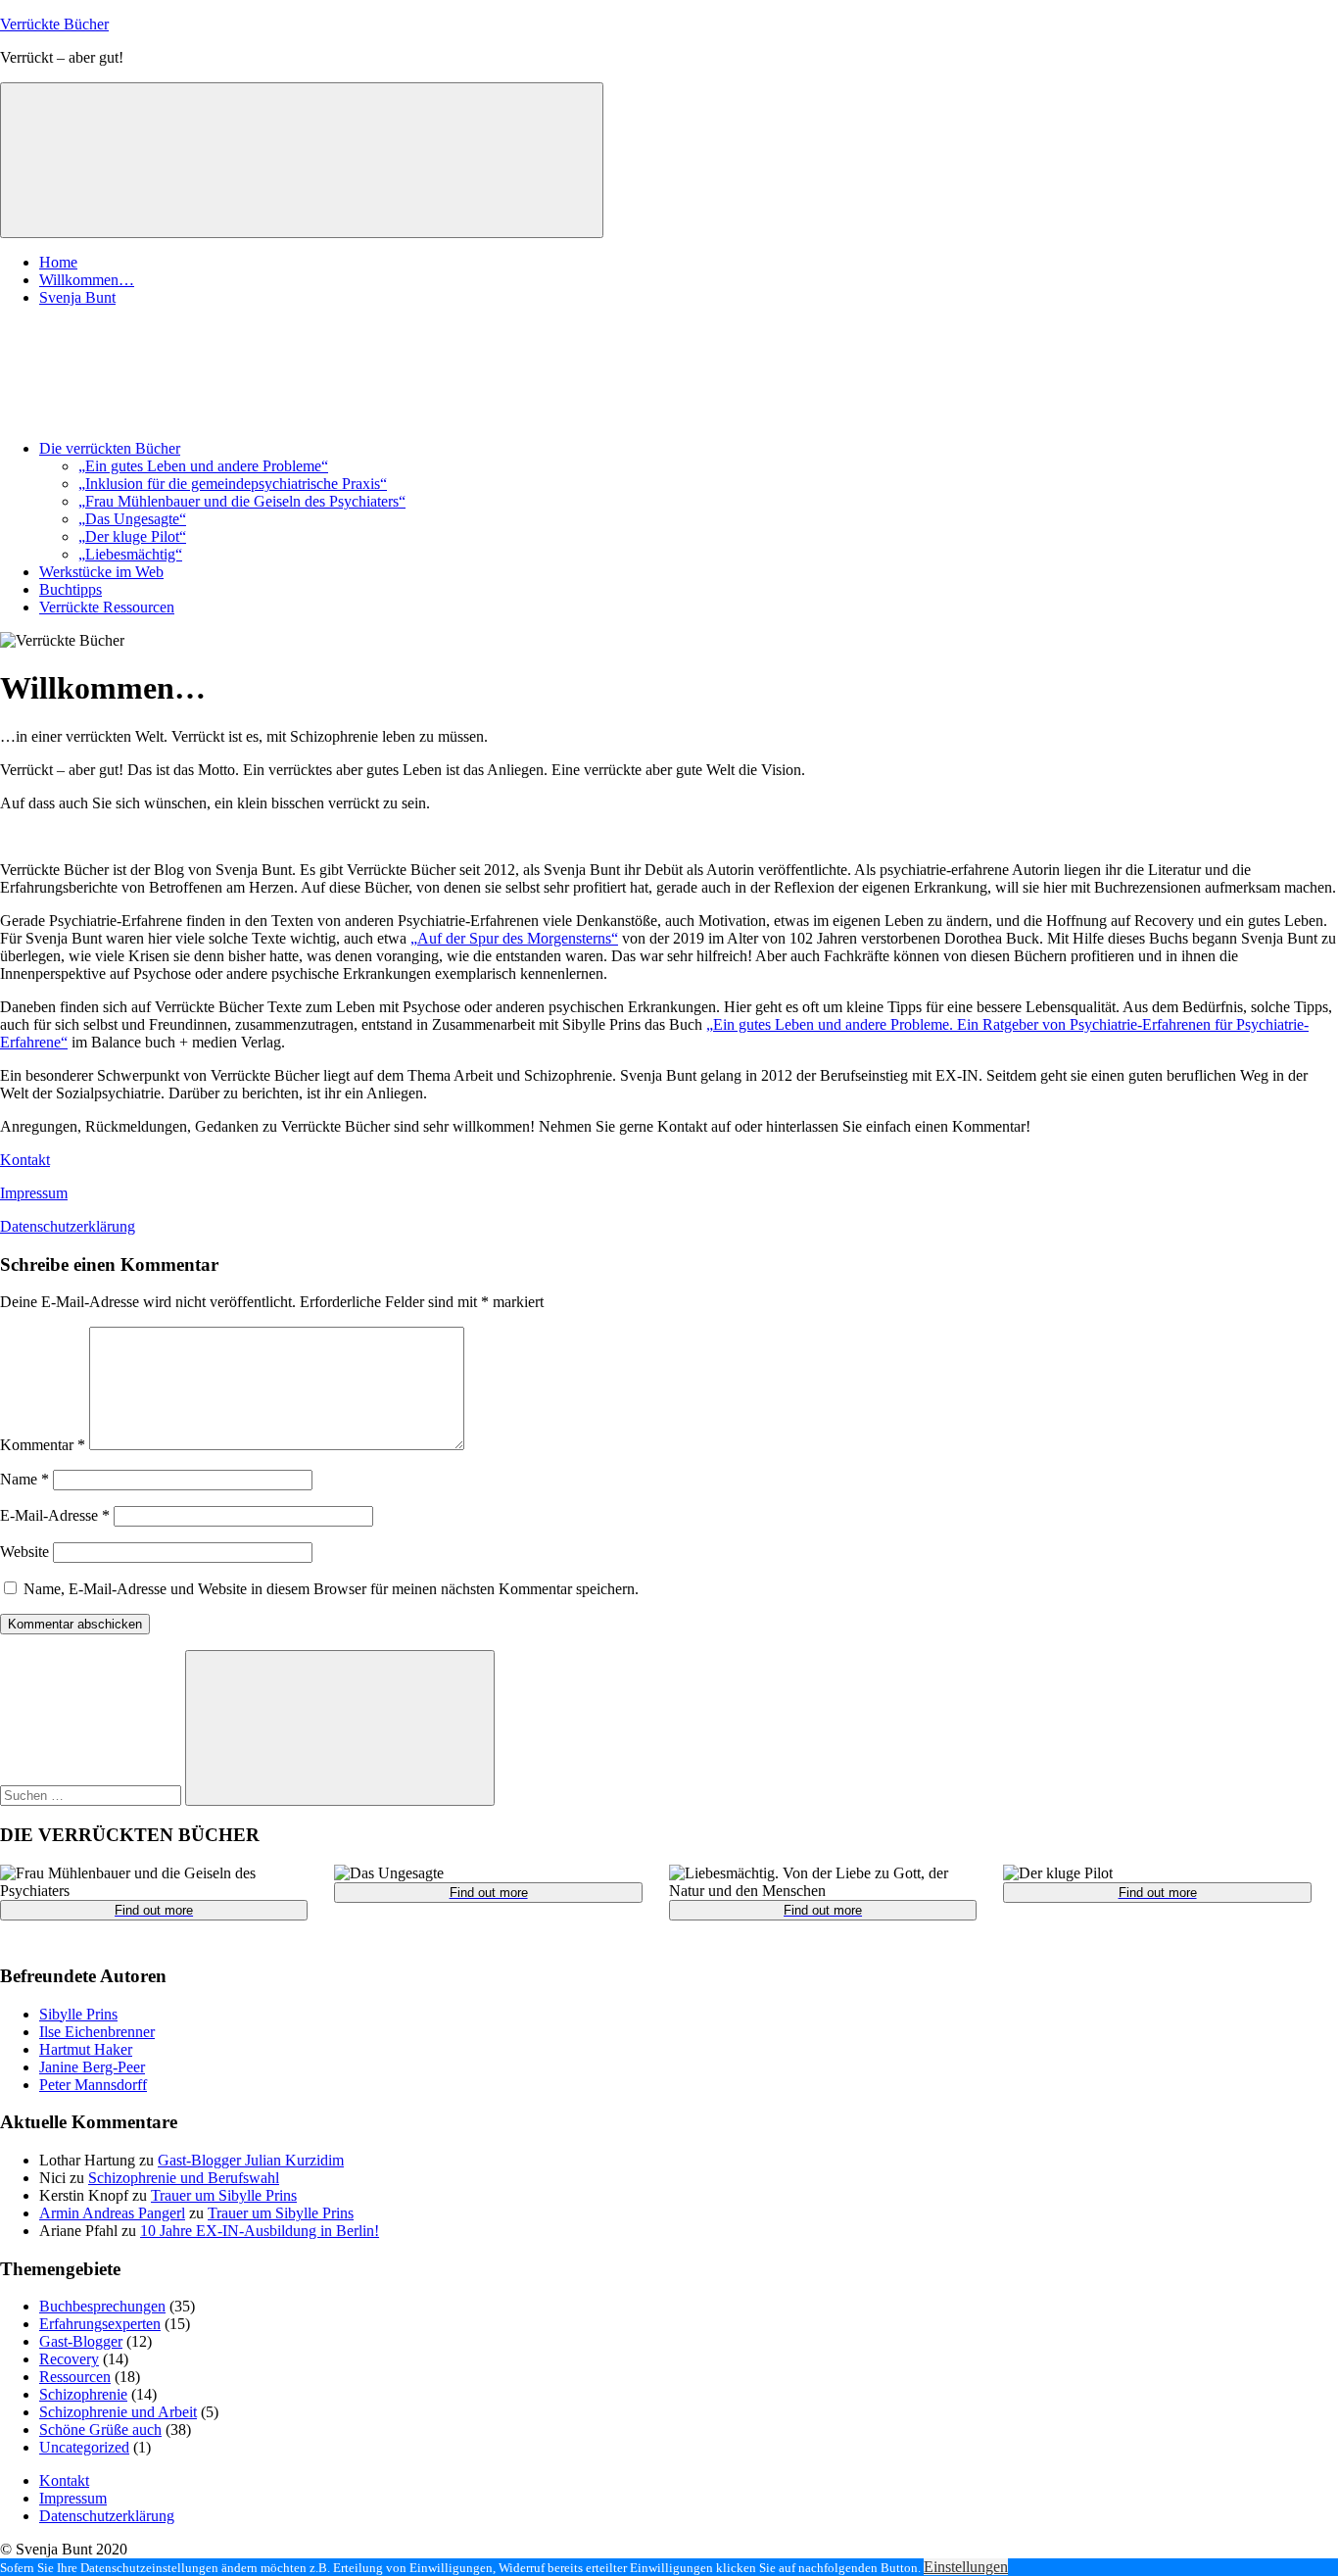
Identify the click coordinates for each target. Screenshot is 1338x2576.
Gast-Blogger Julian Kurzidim (251, 2160)
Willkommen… (87, 280)
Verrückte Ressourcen (107, 607)
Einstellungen (966, 2567)
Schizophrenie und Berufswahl (184, 2178)
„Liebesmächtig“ (130, 554)
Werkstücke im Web (101, 572)
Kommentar (43, 1445)
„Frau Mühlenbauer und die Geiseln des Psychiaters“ (242, 501)
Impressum (34, 1193)
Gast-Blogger (81, 2341)
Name (24, 1479)
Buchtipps (71, 589)
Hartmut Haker (86, 2049)
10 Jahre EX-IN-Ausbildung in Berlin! (260, 2231)
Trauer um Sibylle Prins (224, 2195)
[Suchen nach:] (93, 1795)
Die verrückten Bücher (110, 448)
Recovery (69, 2359)
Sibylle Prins (78, 2014)
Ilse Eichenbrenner (97, 2032)
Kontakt (25, 1160)
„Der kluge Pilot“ (132, 536)
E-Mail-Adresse (55, 1515)
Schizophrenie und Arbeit (118, 2412)
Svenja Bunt (77, 297)
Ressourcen (75, 2377)
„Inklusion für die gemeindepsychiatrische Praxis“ (233, 484)
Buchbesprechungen (102, 2306)
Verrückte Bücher (54, 24)
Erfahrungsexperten (100, 2324)
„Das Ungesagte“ (132, 519)
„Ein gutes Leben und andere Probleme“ (203, 466)
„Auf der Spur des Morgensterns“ (514, 938)
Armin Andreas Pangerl (112, 2213)
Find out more (154, 1910)
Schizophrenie (83, 2394)
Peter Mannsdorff (93, 2085)
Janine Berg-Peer (92, 2067)
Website (24, 1552)
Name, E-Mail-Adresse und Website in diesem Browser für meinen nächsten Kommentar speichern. (331, 1589)
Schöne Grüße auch (100, 2430)
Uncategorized (84, 2447)
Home (58, 262)
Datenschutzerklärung (68, 1226)
